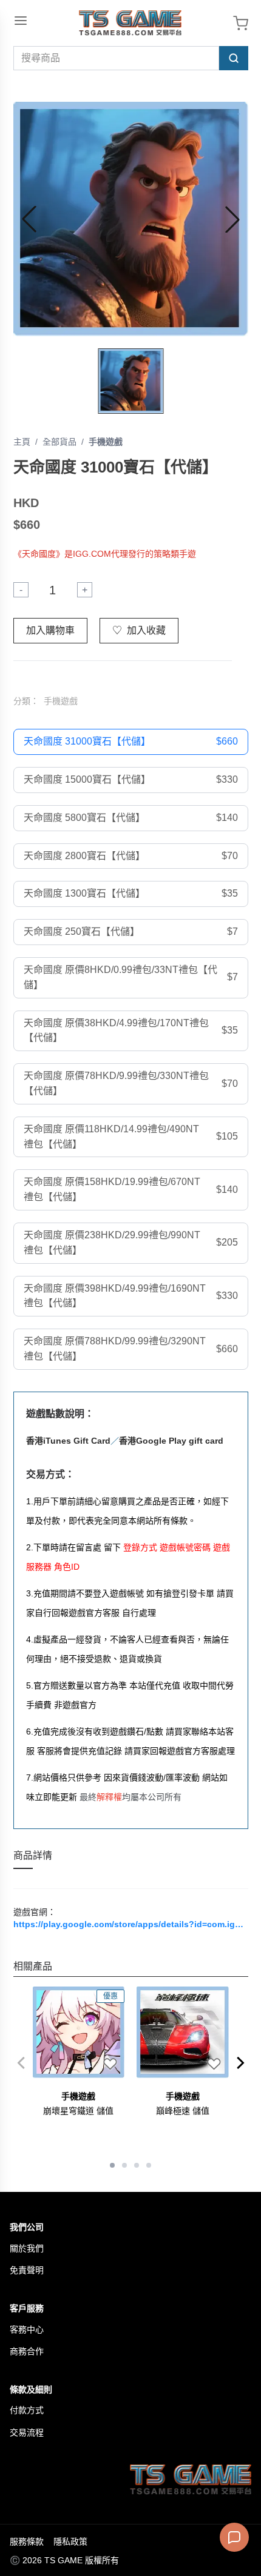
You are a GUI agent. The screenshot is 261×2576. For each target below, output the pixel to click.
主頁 (22, 442)
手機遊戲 (106, 442)
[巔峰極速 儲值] (183, 2033)
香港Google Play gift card (171, 1441)
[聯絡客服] (234, 2537)
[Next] (241, 2063)
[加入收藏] (110, 2063)
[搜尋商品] (234, 58)
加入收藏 (139, 630)
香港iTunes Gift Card (68, 1441)
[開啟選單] (21, 21)
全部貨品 (59, 442)
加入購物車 (50, 630)
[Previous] (21, 2063)
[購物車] (241, 23)
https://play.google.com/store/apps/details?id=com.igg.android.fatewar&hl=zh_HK (131, 1924)
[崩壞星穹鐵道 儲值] (79, 2033)
